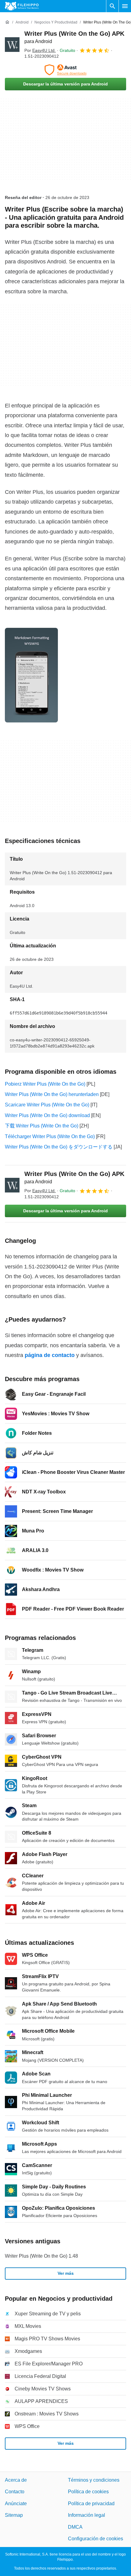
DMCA (75, 2527)
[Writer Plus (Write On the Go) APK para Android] (12, 45)
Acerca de (16, 2480)
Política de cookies (88, 2492)
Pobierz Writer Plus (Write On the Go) (45, 1084)
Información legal (87, 2515)
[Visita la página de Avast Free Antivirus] (65, 70)
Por (40, 50)
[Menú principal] (125, 6)
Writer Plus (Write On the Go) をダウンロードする (59, 1147)
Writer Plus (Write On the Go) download (47, 1115)
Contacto (15, 2492)
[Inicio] (7, 22)
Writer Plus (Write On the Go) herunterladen (52, 1094)
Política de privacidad (91, 2504)
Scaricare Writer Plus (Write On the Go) (47, 1105)
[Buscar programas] (112, 6)
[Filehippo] (22, 6)
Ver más (66, 2273)
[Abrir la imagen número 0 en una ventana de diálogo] (31, 675)
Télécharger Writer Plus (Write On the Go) (50, 1136)
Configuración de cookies (96, 2539)
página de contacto (50, 1355)
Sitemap (14, 2515)
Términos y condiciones (94, 2480)
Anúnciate (16, 2504)
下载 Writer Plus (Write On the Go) (42, 1126)
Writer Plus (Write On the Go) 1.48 (41, 2256)
